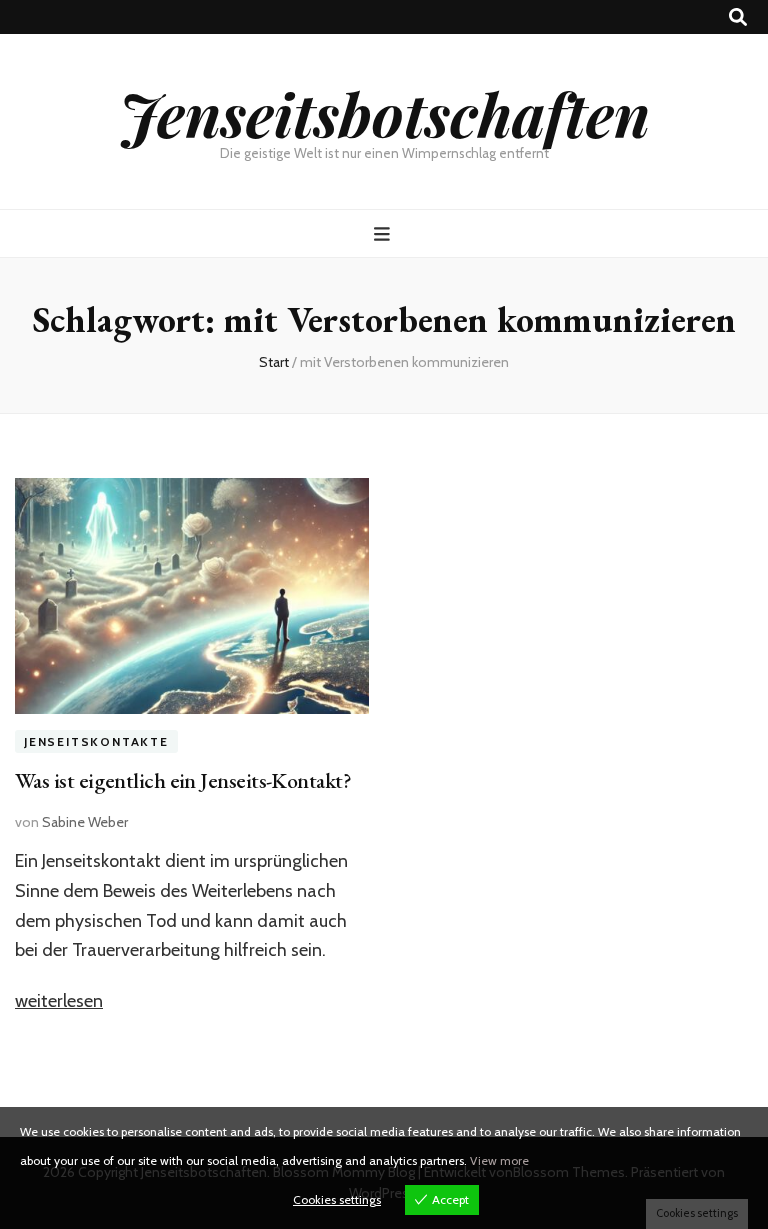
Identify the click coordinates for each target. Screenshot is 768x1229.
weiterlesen (59, 1001)
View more (499, 1160)
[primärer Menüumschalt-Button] (384, 234)
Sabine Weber (85, 822)
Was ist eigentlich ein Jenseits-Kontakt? (183, 780)
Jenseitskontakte (96, 741)
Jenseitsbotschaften (384, 113)
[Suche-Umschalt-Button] (738, 17)
